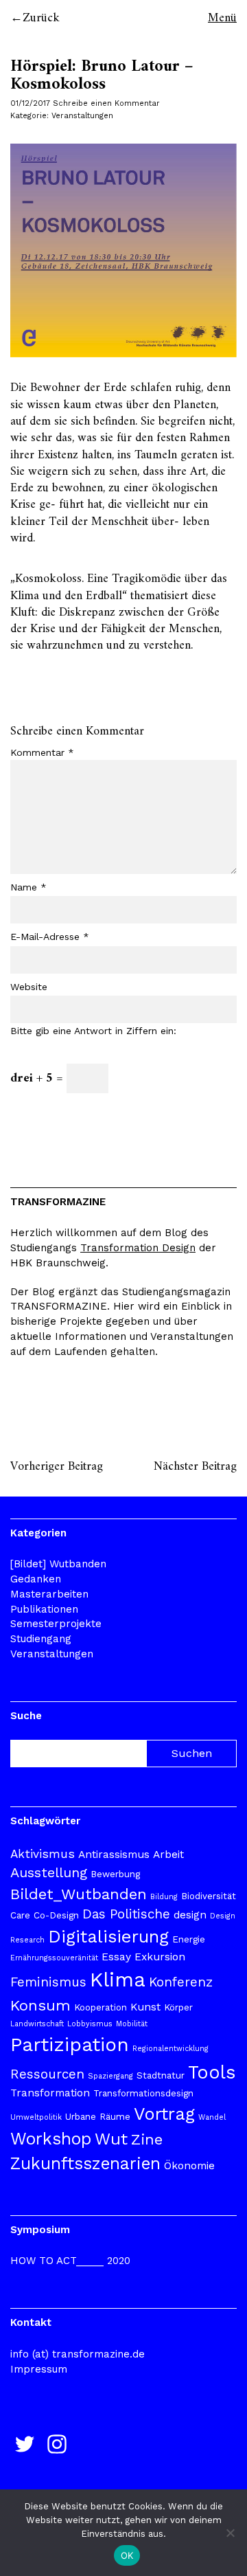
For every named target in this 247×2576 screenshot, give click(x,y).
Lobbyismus (90, 2024)
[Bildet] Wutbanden (58, 1564)
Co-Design (56, 1915)
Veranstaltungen (82, 116)
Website (29, 987)
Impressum (39, 2369)
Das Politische (126, 1914)
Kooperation (101, 2007)
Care (20, 1915)
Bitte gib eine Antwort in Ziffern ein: (93, 1031)
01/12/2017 (30, 103)
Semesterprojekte (56, 1624)
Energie (189, 1939)
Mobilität (132, 2024)
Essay (116, 1957)
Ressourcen (47, 2074)
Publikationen (44, 1609)
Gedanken (36, 1579)
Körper (178, 2007)
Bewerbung (115, 1874)
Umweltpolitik (36, 2117)
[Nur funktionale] (230, 2533)
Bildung (164, 1897)
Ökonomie (189, 2166)
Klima (118, 1980)
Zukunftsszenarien (85, 2163)
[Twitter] (25, 2444)
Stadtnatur (161, 2075)
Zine (147, 2139)
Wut (111, 2139)
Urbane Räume (98, 2117)
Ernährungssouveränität (54, 1958)
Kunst (145, 2007)
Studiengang (41, 1639)
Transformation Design (138, 1248)
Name (28, 887)
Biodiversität (209, 1896)
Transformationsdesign (143, 2093)
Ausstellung (49, 1872)
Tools (212, 2072)
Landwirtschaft (37, 2024)
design (190, 1915)
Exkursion (160, 1957)
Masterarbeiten (49, 1594)
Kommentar (42, 752)
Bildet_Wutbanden (79, 1894)
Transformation (50, 2093)
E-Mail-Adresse (50, 937)
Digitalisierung (108, 1936)
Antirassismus (114, 1855)
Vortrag (164, 2114)
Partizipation (70, 2045)
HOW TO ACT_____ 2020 (70, 2261)
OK (127, 2555)
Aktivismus (43, 1854)
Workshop (51, 2139)
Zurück (41, 18)
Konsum (40, 2005)
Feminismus (48, 1982)
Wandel (212, 2117)
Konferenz (181, 1982)
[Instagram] (57, 2444)
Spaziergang (110, 2076)
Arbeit (168, 1855)
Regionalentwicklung (170, 2049)
